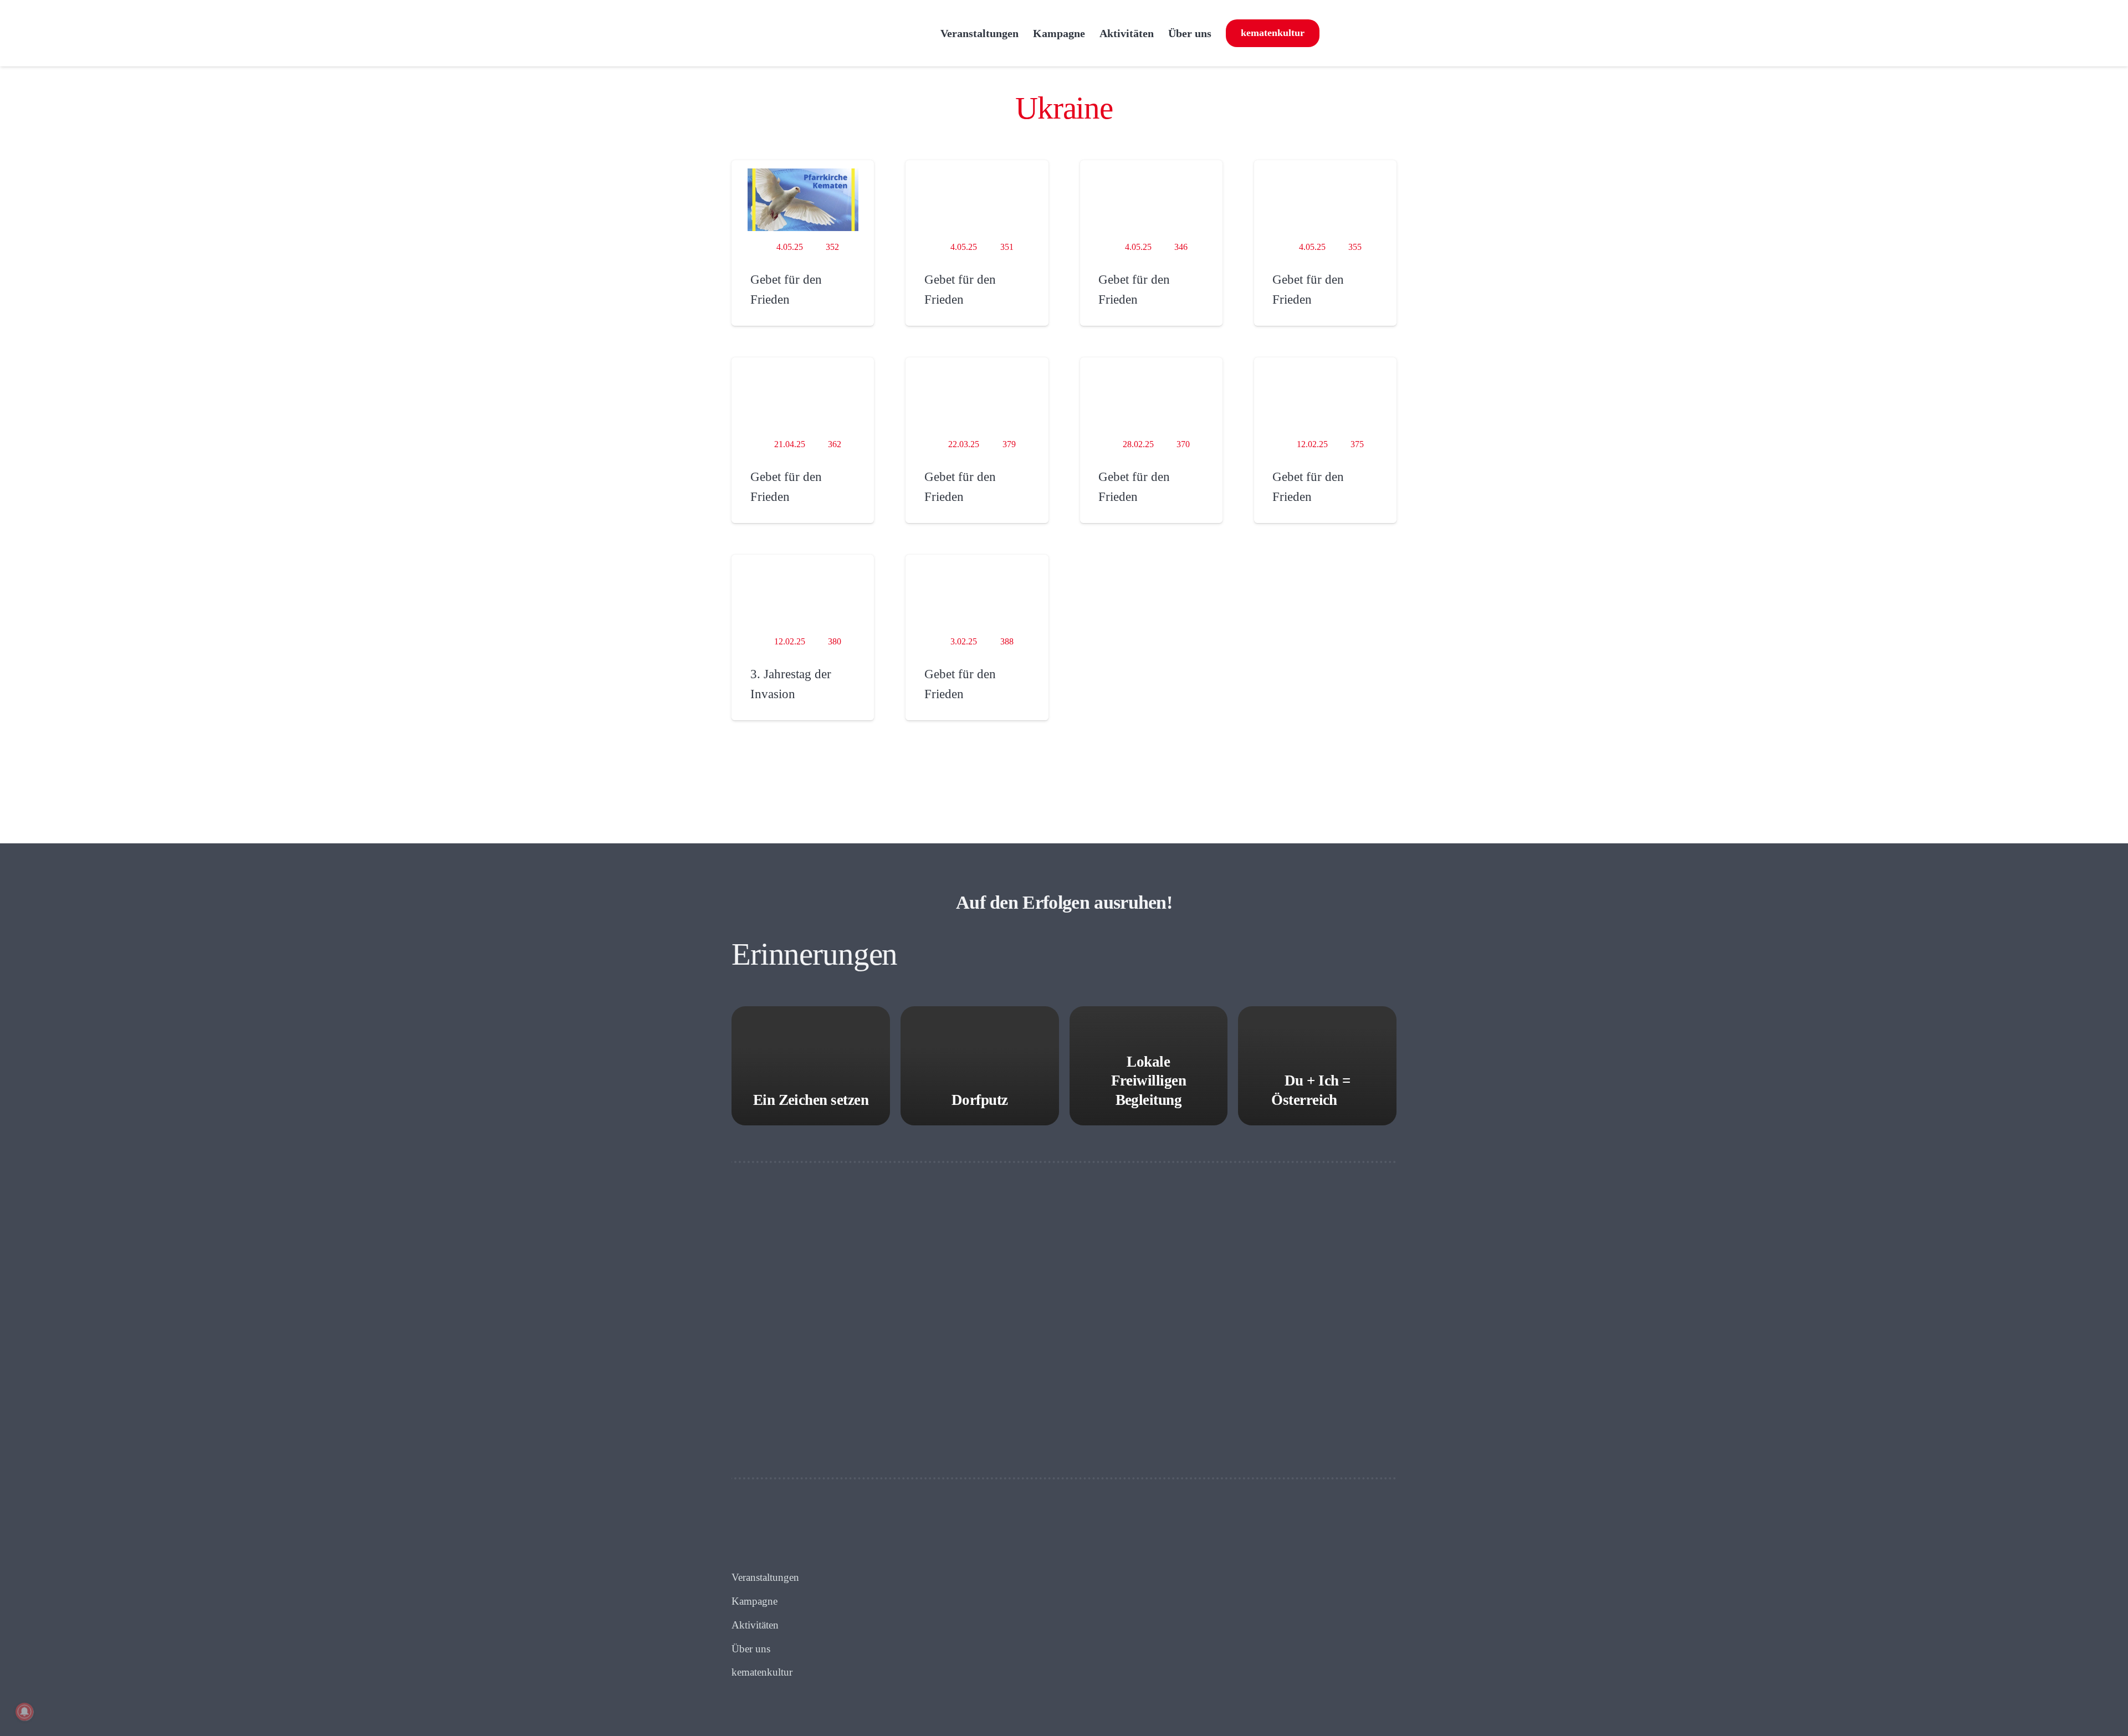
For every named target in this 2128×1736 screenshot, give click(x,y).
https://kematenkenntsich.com (1167, 1617)
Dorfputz (980, 1100)
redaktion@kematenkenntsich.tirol (1188, 1601)
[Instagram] (1359, 33)
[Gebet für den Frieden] (803, 199)
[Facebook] (1333, 33)
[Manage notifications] (24, 1712)
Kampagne (754, 1601)
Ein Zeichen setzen (811, 1100)
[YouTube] (1386, 33)
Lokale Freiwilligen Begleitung (1149, 1081)
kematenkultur (762, 1672)
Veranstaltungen (765, 1577)
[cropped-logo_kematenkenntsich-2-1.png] (830, 33)
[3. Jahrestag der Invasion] (803, 594)
